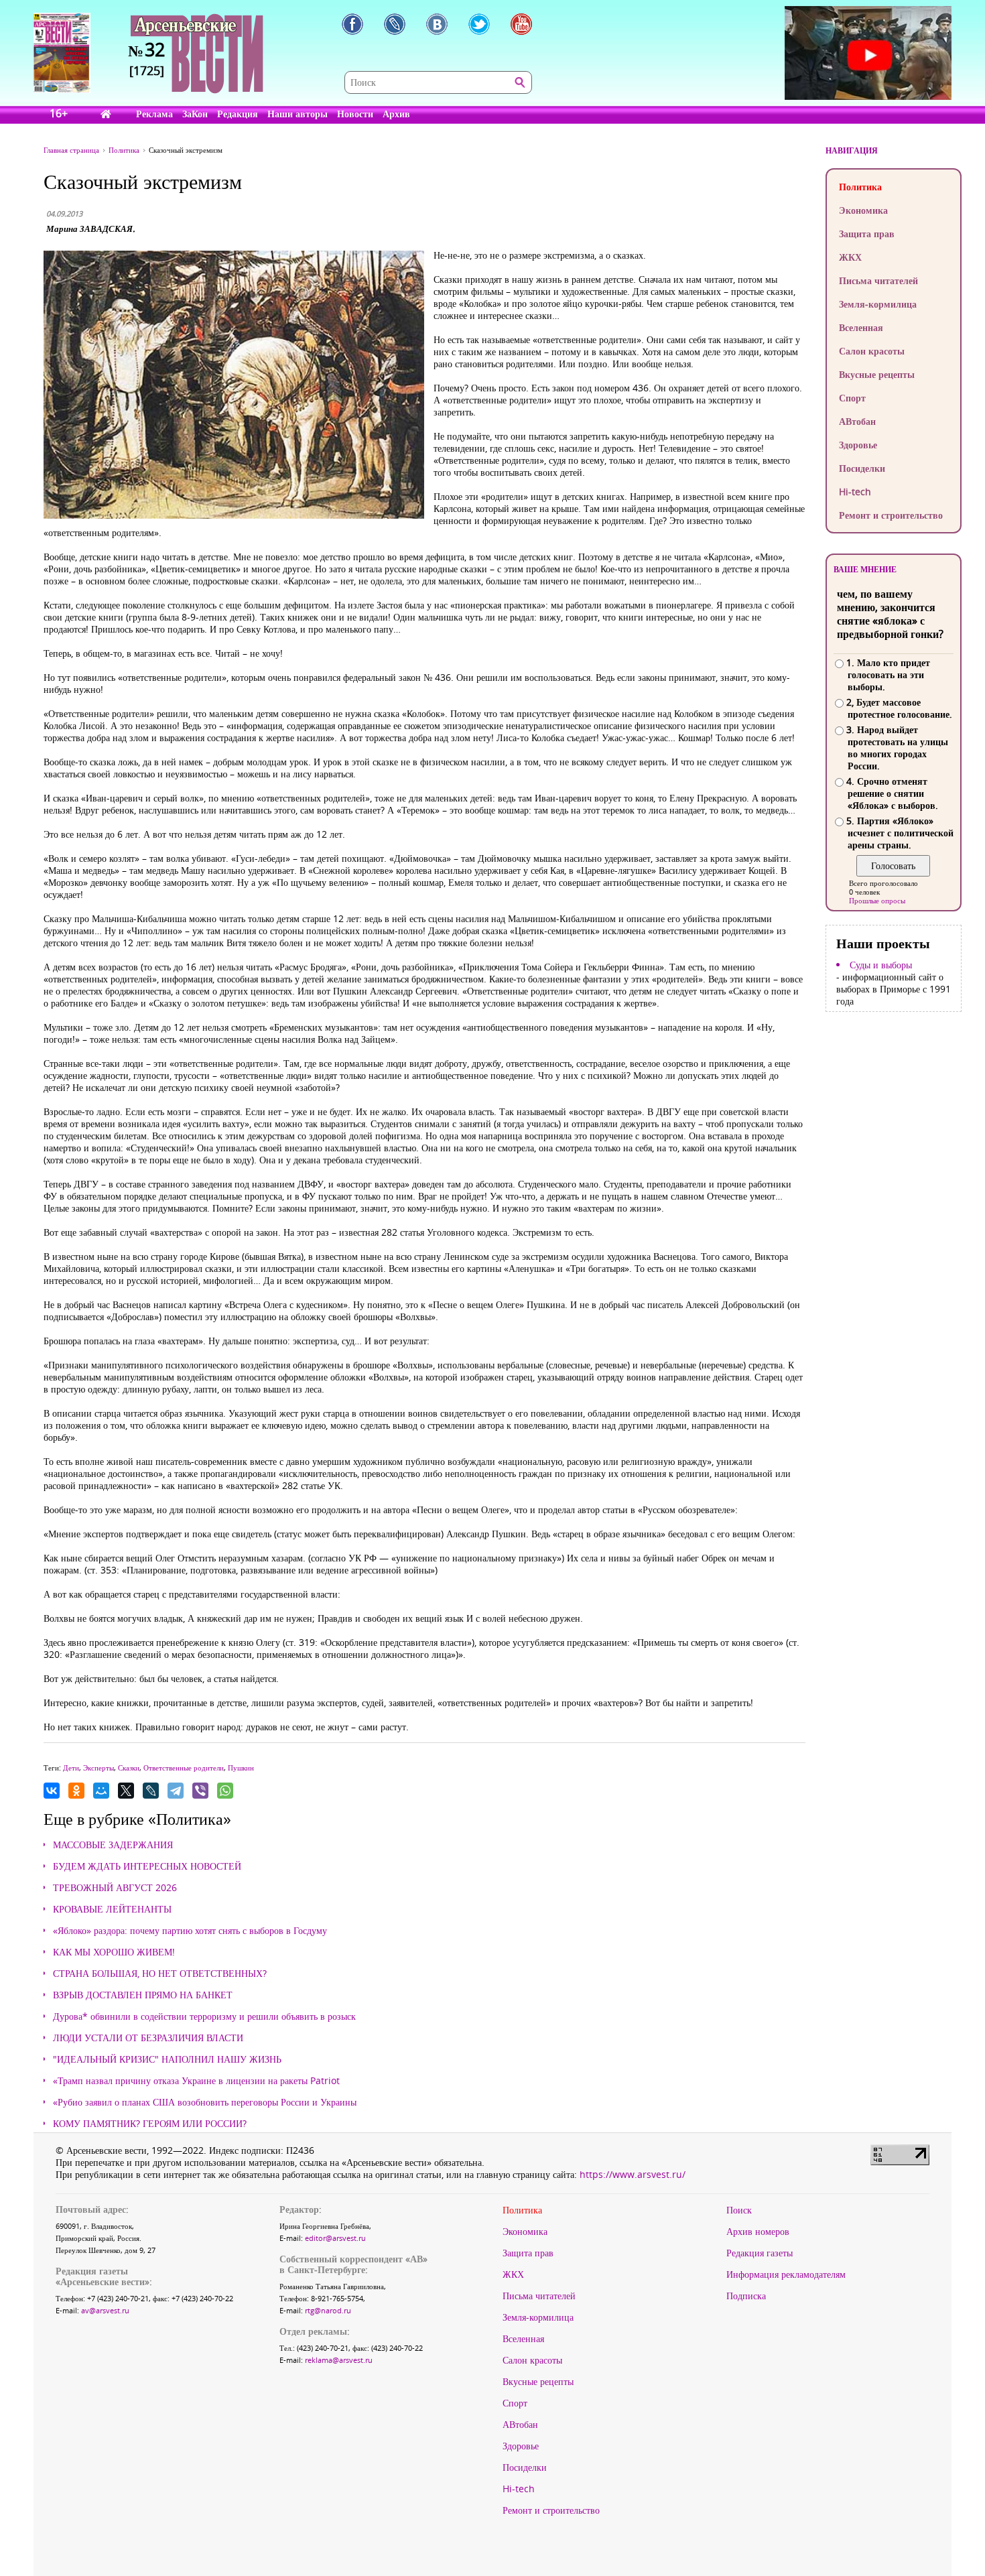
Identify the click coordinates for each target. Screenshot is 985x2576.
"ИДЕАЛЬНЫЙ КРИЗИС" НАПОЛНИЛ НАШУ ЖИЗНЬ (167, 2059)
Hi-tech (855, 492)
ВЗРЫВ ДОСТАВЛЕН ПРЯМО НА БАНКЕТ (143, 1995)
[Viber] (200, 1791)
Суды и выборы (881, 965)
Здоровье (858, 445)
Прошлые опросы (877, 900)
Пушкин (241, 1767)
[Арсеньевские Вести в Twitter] (479, 24)
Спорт (852, 398)
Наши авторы (298, 114)
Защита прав (867, 234)
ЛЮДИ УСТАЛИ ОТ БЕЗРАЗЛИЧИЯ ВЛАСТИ (148, 2038)
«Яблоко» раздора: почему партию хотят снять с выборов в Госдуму (190, 1931)
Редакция (238, 114)
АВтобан (857, 421)
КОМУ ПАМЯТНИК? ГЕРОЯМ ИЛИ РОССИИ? (150, 2124)
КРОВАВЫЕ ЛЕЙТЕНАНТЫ (112, 1909)
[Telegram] (176, 1791)
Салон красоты (872, 351)
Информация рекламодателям (786, 2274)
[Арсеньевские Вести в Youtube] (521, 24)
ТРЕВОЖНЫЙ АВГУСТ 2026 (115, 1888)
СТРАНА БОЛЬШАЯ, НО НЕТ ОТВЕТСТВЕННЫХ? (160, 1974)
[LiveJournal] (151, 1791)
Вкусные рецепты (877, 374)
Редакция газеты (760, 2253)
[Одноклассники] (76, 1791)
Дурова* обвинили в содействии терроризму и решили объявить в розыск (204, 2016)
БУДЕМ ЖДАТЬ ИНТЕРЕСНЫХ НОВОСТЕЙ (147, 1866)
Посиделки (862, 468)
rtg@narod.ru (328, 2310)
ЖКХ (850, 257)
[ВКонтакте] (52, 1791)
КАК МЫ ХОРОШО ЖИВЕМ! (114, 1952)
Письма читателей (878, 280)
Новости (355, 114)
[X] (126, 1791)
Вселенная (861, 327)
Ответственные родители (184, 1767)
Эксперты (98, 1767)
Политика (860, 187)
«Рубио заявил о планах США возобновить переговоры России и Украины (205, 2102)
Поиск (739, 2210)
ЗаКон (195, 114)
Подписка (746, 2296)
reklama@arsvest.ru (339, 2360)
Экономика (863, 210)
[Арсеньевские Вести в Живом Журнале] (395, 24)
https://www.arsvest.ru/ (633, 2174)
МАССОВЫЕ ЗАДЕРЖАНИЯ (113, 1845)
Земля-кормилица (878, 304)
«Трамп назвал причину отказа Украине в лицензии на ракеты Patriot (196, 2081)
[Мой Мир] (101, 1791)
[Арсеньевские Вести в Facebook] (352, 24)
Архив (396, 114)
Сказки (129, 1767)
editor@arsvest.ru (335, 2238)
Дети (71, 1767)
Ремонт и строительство (891, 515)
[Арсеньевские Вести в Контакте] (437, 24)
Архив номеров (758, 2232)
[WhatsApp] (225, 1791)
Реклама (154, 114)
